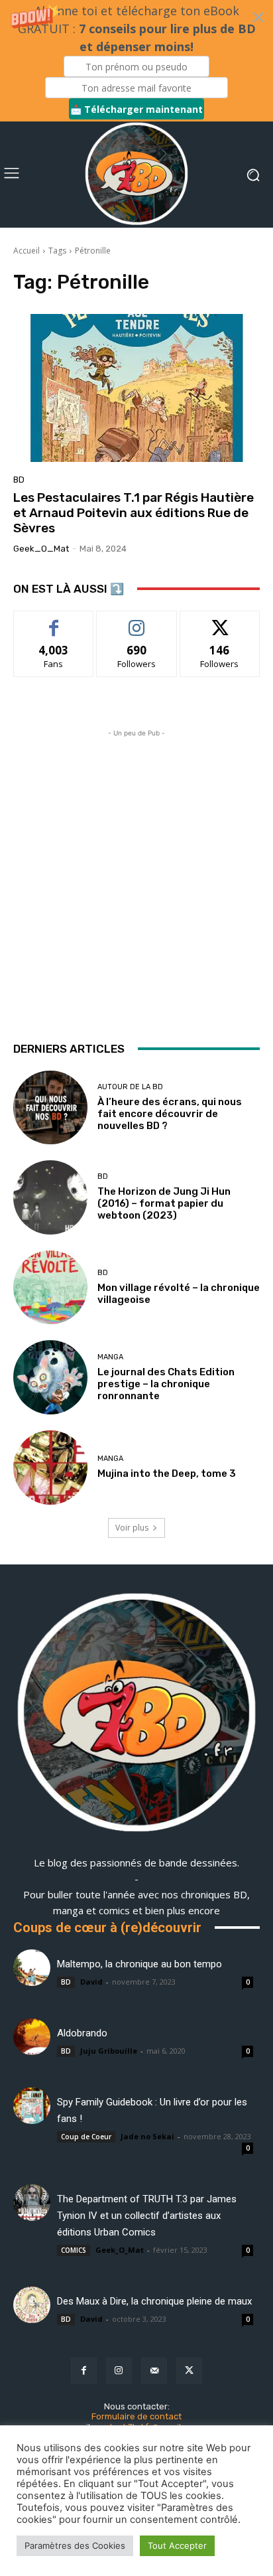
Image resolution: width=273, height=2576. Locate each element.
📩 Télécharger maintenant (136, 109)
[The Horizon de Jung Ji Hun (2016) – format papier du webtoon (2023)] (50, 1197)
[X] (189, 2371)
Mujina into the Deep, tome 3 (167, 1474)
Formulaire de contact (136, 2416)
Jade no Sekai (147, 2136)
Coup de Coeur (86, 2137)
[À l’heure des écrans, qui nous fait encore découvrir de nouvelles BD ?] (50, 1108)
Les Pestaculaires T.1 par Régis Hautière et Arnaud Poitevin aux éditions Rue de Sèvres (134, 513)
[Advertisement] (136, 877)
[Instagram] (119, 2371)
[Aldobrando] (32, 2037)
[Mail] (154, 2371)
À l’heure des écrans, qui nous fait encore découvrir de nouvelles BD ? (170, 1114)
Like (54, 621)
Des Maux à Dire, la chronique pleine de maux (154, 2301)
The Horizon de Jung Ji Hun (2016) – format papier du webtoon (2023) (164, 1203)
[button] (136, 61)
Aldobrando (82, 2033)
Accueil (27, 251)
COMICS (74, 2250)
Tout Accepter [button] (177, 2545)
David (91, 1982)
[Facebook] (84, 2371)
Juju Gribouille (109, 2051)
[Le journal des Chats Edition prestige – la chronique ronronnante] (50, 1377)
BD (19, 480)
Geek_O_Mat (41, 549)
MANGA (110, 1357)
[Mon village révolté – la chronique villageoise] (50, 1288)
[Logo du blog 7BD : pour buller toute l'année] (136, 175)
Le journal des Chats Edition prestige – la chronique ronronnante (166, 1384)
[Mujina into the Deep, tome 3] (50, 1468)
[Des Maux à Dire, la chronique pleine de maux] (32, 2305)
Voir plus (132, 1528)
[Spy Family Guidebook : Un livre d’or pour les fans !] (32, 2106)
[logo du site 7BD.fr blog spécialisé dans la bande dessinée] (136, 1714)
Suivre (137, 621)
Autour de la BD (130, 1087)
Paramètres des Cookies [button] (75, 2545)
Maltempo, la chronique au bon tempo (139, 1964)
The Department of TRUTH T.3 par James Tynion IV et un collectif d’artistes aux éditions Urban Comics (147, 2216)
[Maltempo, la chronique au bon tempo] (32, 1968)
